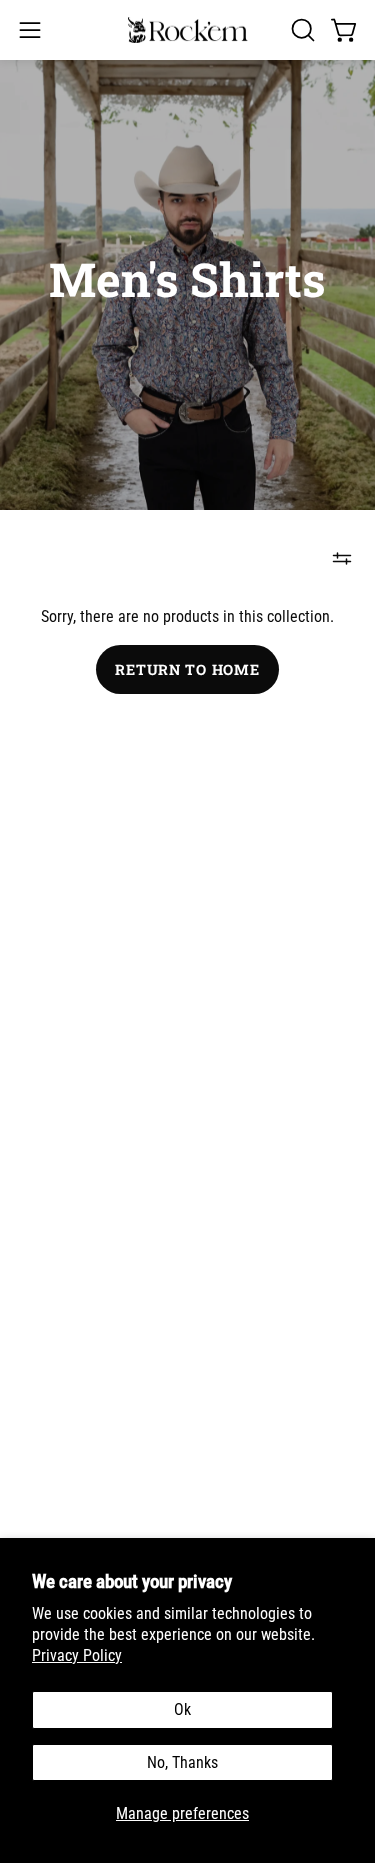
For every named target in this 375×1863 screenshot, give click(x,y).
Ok (182, 1709)
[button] (301, 30)
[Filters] (342, 558)
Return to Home (187, 669)
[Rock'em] (188, 30)
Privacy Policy (77, 1655)
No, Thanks (182, 1762)
